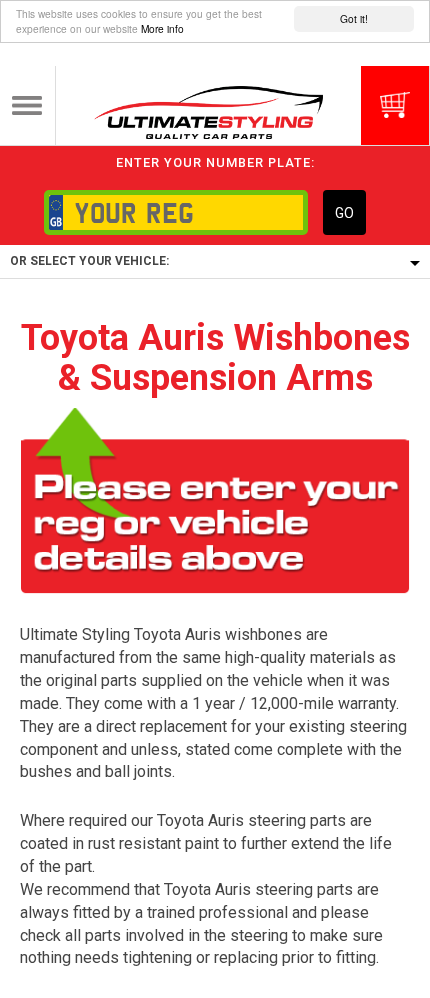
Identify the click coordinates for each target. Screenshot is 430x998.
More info (162, 28)
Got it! (354, 18)
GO (344, 213)
